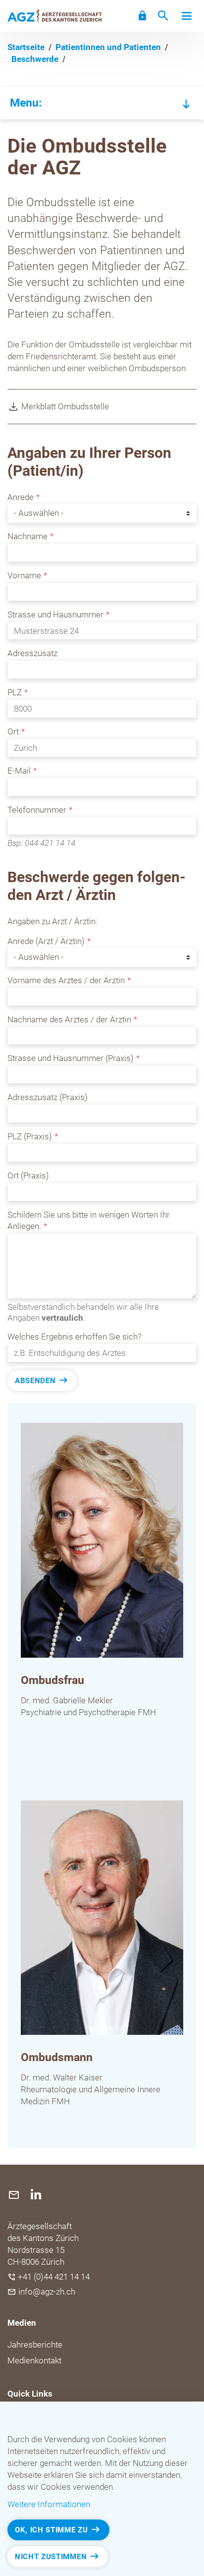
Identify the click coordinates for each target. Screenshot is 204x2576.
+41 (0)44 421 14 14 (54, 2277)
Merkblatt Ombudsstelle (65, 406)
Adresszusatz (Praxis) (48, 1097)
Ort (13, 731)
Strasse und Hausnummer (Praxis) (71, 1058)
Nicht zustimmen (51, 2557)
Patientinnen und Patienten (108, 47)
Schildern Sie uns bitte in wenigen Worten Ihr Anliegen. (89, 1221)
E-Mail (19, 771)
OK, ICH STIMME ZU (51, 2530)
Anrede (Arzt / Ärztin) (46, 941)
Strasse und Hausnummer (55, 615)
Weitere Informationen (49, 2504)
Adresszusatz (32, 653)
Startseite (26, 47)
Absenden (35, 1381)
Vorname (24, 575)
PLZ (15, 692)
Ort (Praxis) (28, 1176)
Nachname (27, 536)
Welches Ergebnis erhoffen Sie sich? (75, 1337)
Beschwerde (35, 59)
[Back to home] (55, 16)
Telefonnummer (37, 810)
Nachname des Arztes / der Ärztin (69, 1019)
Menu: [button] (26, 103)
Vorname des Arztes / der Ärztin (66, 980)
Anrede (21, 497)
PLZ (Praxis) (30, 1136)
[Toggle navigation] (187, 16)
